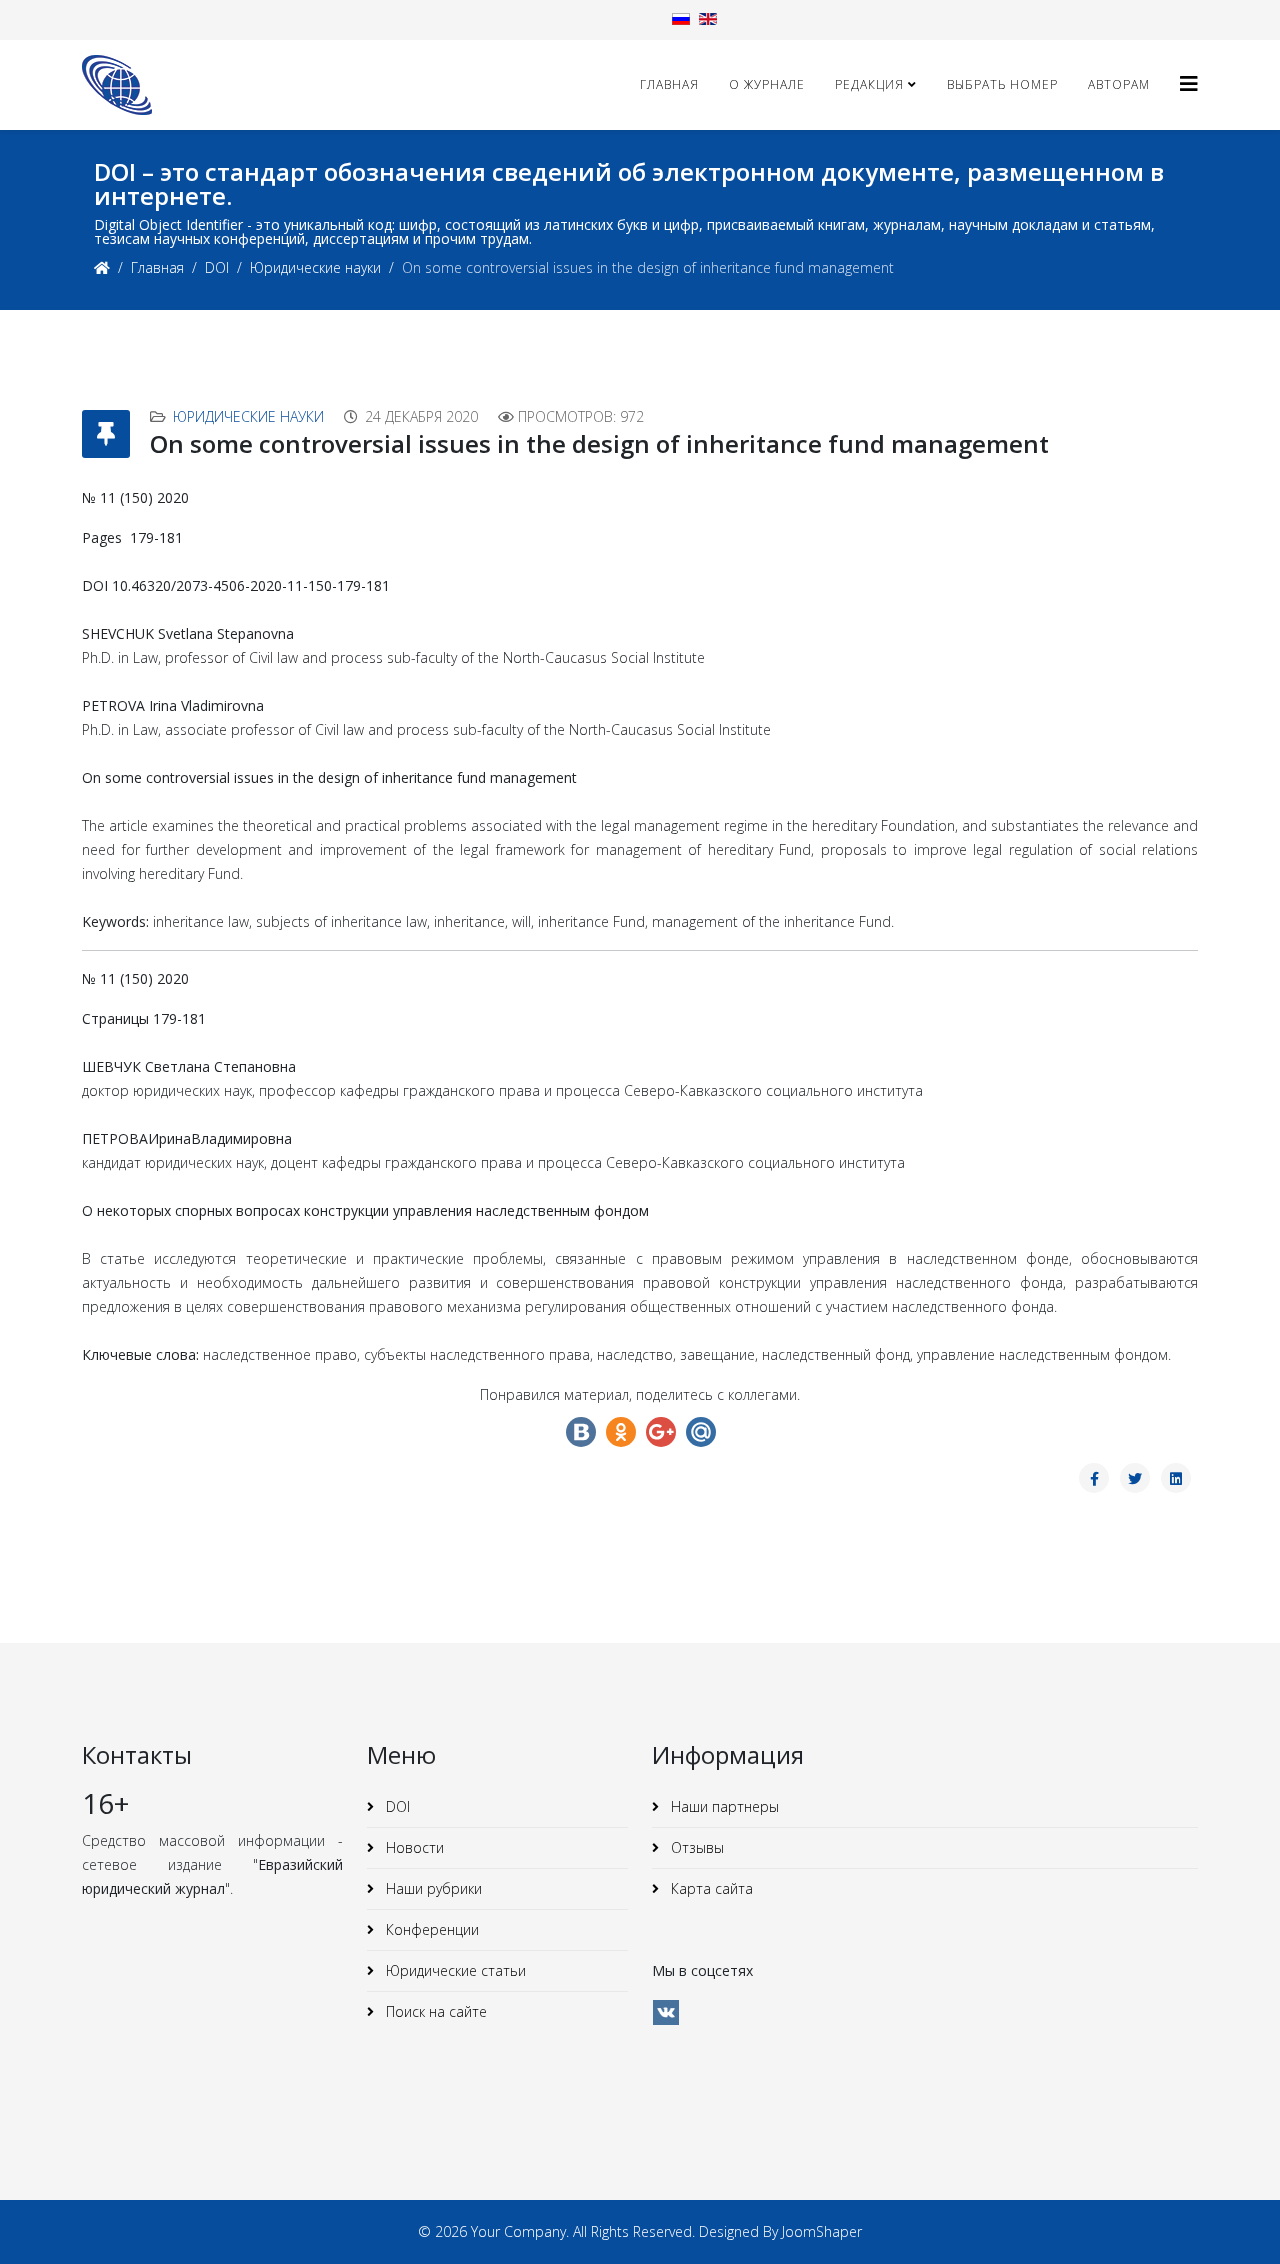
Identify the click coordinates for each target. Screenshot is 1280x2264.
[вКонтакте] (666, 2012)
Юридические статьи (454, 1970)
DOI (217, 267)
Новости (413, 1847)
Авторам (1119, 84)
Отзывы (695, 1847)
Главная (669, 84)
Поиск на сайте (434, 2011)
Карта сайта (710, 1888)
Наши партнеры (723, 1806)
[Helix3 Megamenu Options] (1189, 83)
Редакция (869, 84)
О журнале (767, 84)
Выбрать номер (1002, 84)
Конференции (430, 1929)
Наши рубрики (432, 1888)
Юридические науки (315, 267)
